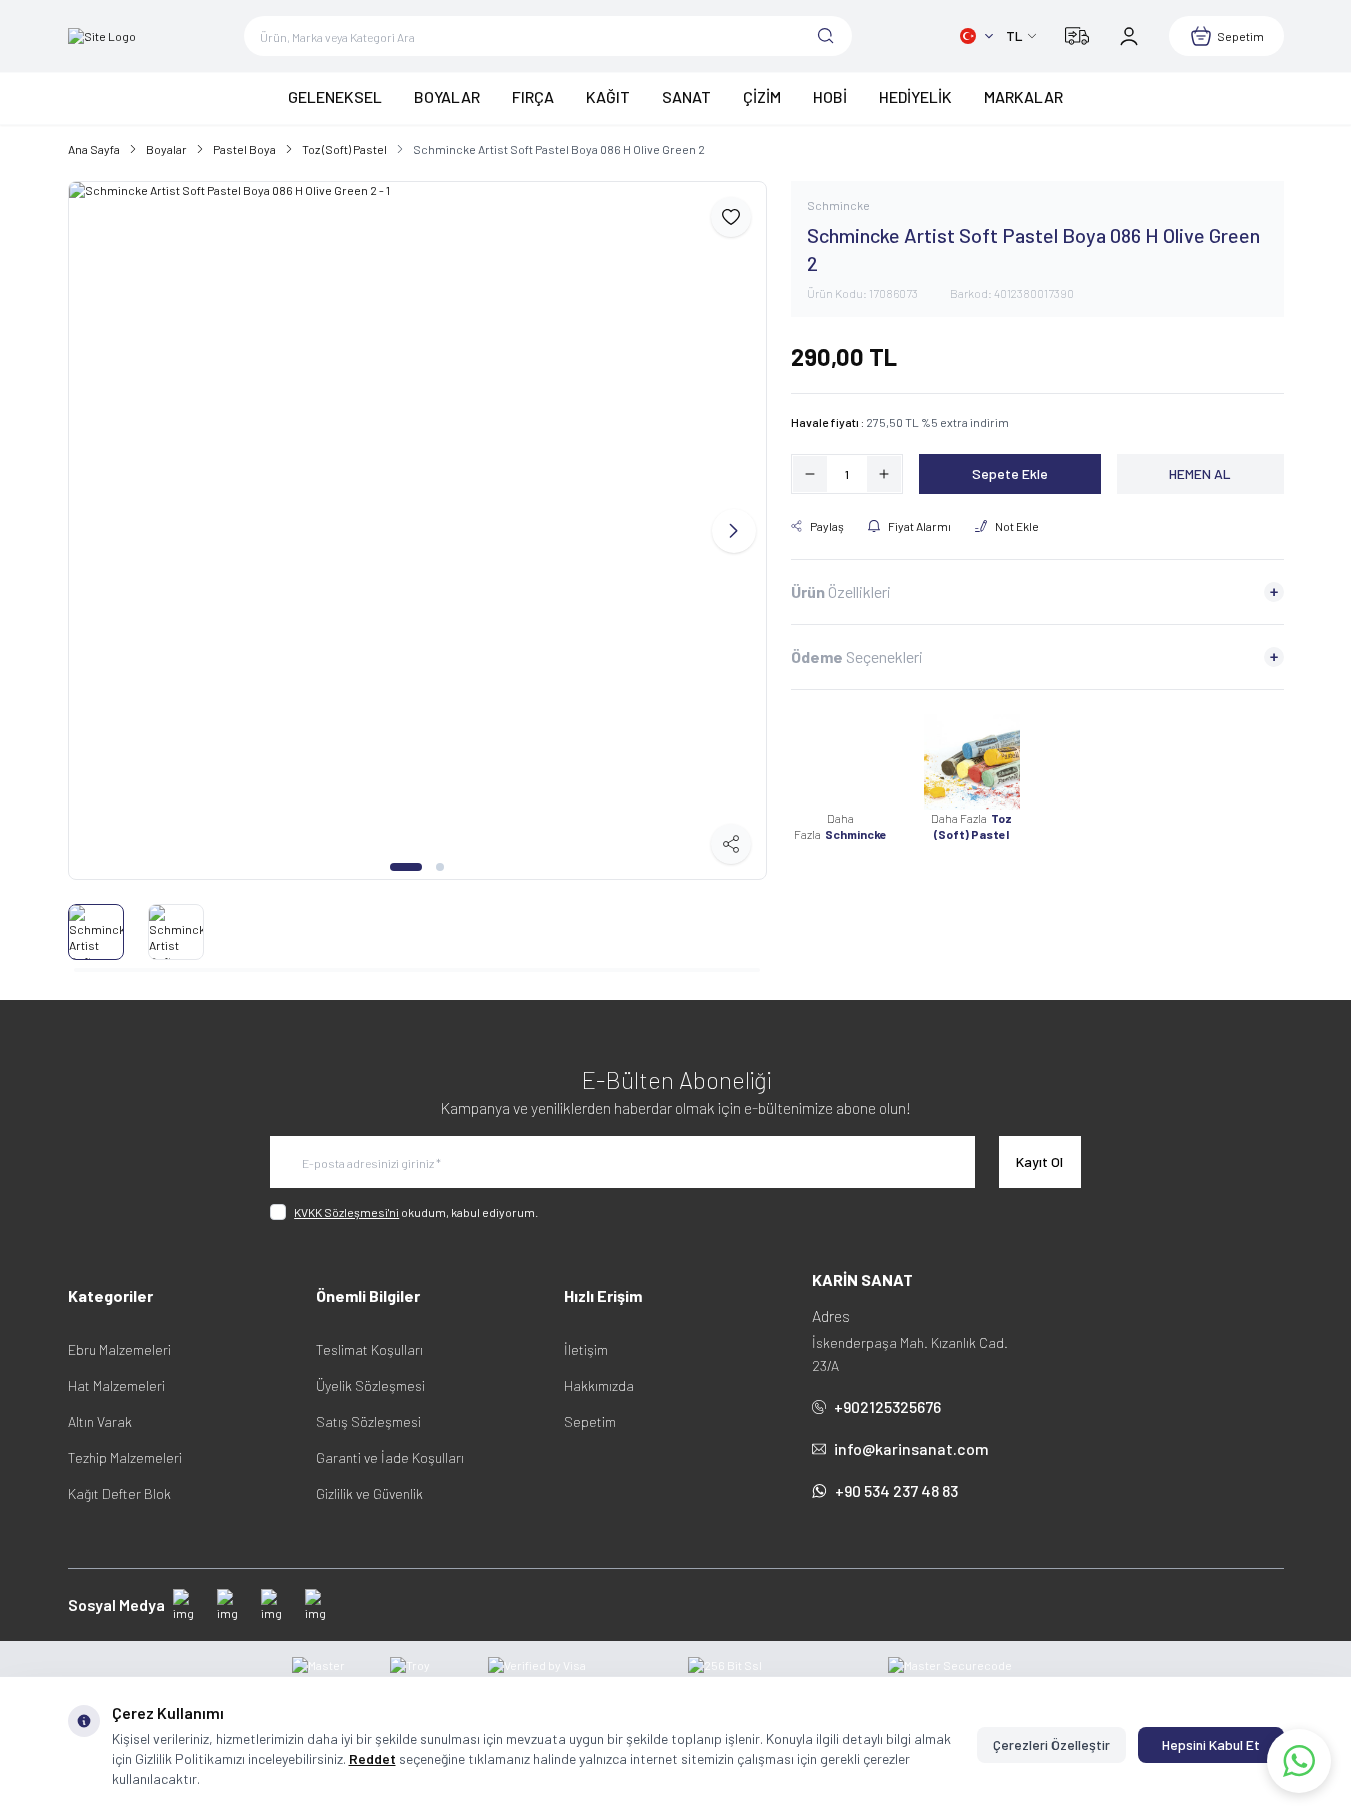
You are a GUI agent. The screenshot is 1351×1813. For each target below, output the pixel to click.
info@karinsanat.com (911, 1448)
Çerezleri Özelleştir (1051, 1744)
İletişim (586, 1349)
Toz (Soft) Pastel (344, 149)
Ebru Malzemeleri (119, 1349)
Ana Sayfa (94, 149)
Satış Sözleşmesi (368, 1421)
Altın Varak (100, 1421)
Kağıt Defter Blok (119, 1493)
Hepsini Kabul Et (1211, 1744)
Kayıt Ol (1039, 1161)
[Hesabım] (1129, 36)
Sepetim (590, 1421)
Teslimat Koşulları (369, 1349)
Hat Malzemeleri (116, 1385)
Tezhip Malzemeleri (125, 1457)
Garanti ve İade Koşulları (390, 1457)
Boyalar (166, 149)
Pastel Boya (244, 149)
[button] (406, 867)
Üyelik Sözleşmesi (370, 1385)
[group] (417, 530)
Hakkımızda (599, 1385)
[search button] (826, 36)
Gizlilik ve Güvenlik (369, 1493)
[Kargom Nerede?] (1077, 36)
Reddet (372, 1758)
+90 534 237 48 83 (896, 1490)
